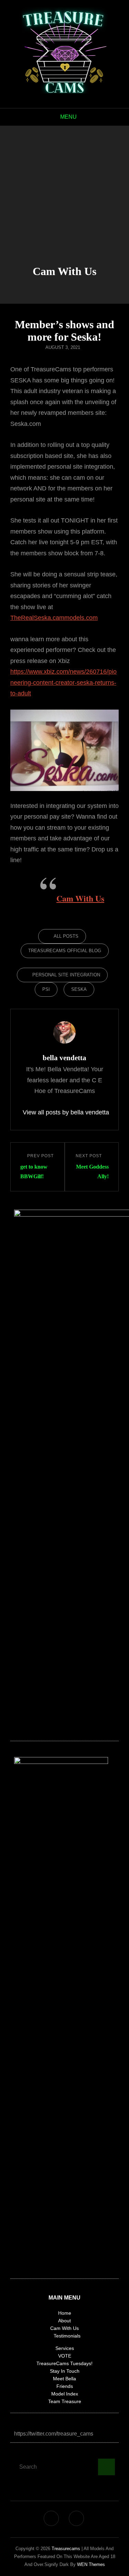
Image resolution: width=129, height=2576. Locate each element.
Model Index (65, 2394)
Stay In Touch (65, 2371)
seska (79, 989)
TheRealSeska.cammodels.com (54, 618)
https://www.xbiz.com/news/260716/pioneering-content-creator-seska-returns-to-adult (63, 682)
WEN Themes (91, 2564)
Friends (65, 2386)
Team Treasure (65, 2401)
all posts (66, 936)
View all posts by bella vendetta (64, 1112)
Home (65, 2313)
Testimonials (67, 2336)
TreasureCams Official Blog (65, 951)
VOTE (65, 2356)
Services (65, 2348)
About (64, 2321)
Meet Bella (64, 2379)
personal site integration (66, 975)
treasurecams (66, 2549)
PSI (46, 989)
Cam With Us (80, 898)
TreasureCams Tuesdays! (64, 2363)
